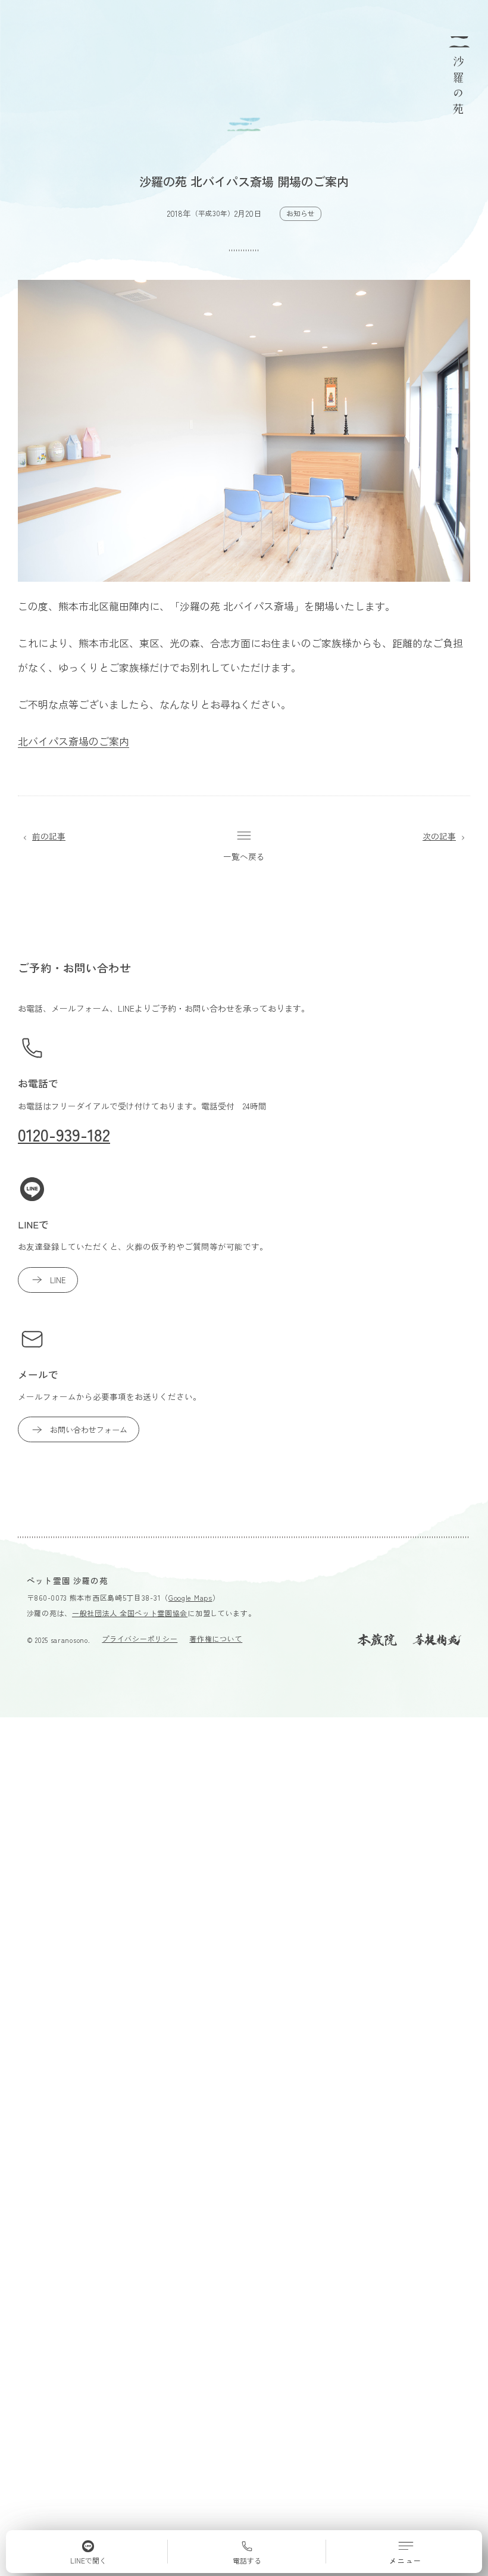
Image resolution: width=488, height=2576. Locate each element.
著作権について (216, 1638)
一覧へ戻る (244, 856)
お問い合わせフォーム (89, 1429)
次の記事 (439, 836)
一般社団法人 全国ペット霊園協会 (130, 1613)
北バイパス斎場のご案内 (73, 741)
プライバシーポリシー (140, 1638)
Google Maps (190, 1597)
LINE (58, 1280)
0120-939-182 (64, 1134)
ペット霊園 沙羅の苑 (68, 1580)
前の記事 (49, 836)
